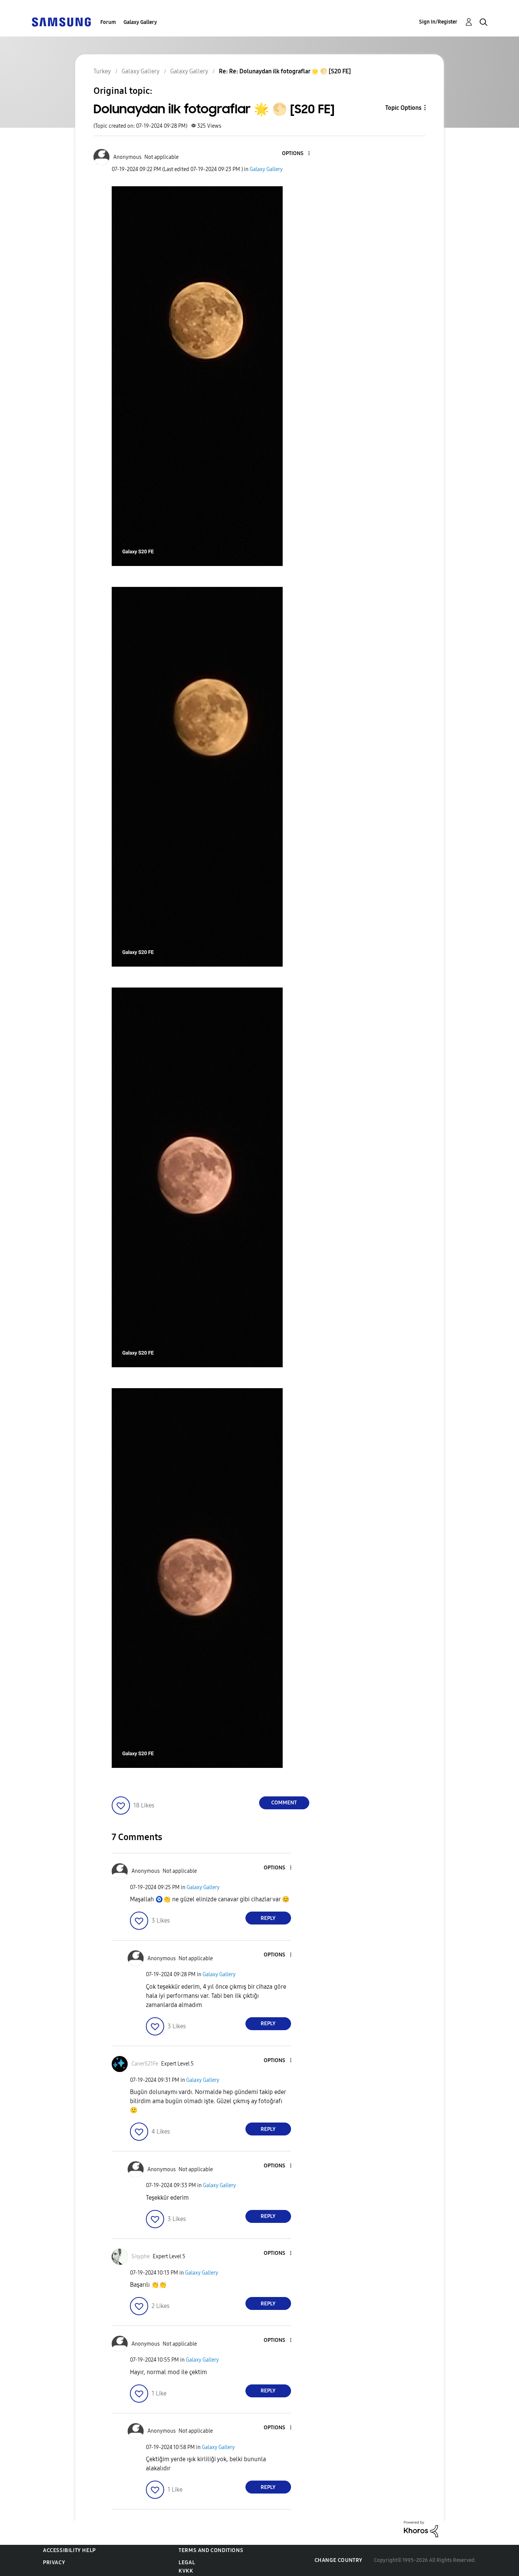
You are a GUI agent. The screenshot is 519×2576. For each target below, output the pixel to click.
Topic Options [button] (403, 108)
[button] (296, 154)
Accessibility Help (69, 2550)
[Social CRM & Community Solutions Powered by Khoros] (421, 2529)
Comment (284, 1803)
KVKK (186, 2571)
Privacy (54, 2563)
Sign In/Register (438, 22)
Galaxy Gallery (140, 22)
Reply (268, 1918)
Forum (108, 22)
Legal (187, 2563)
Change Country (339, 2560)
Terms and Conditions (211, 2550)
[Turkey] (61, 21)
